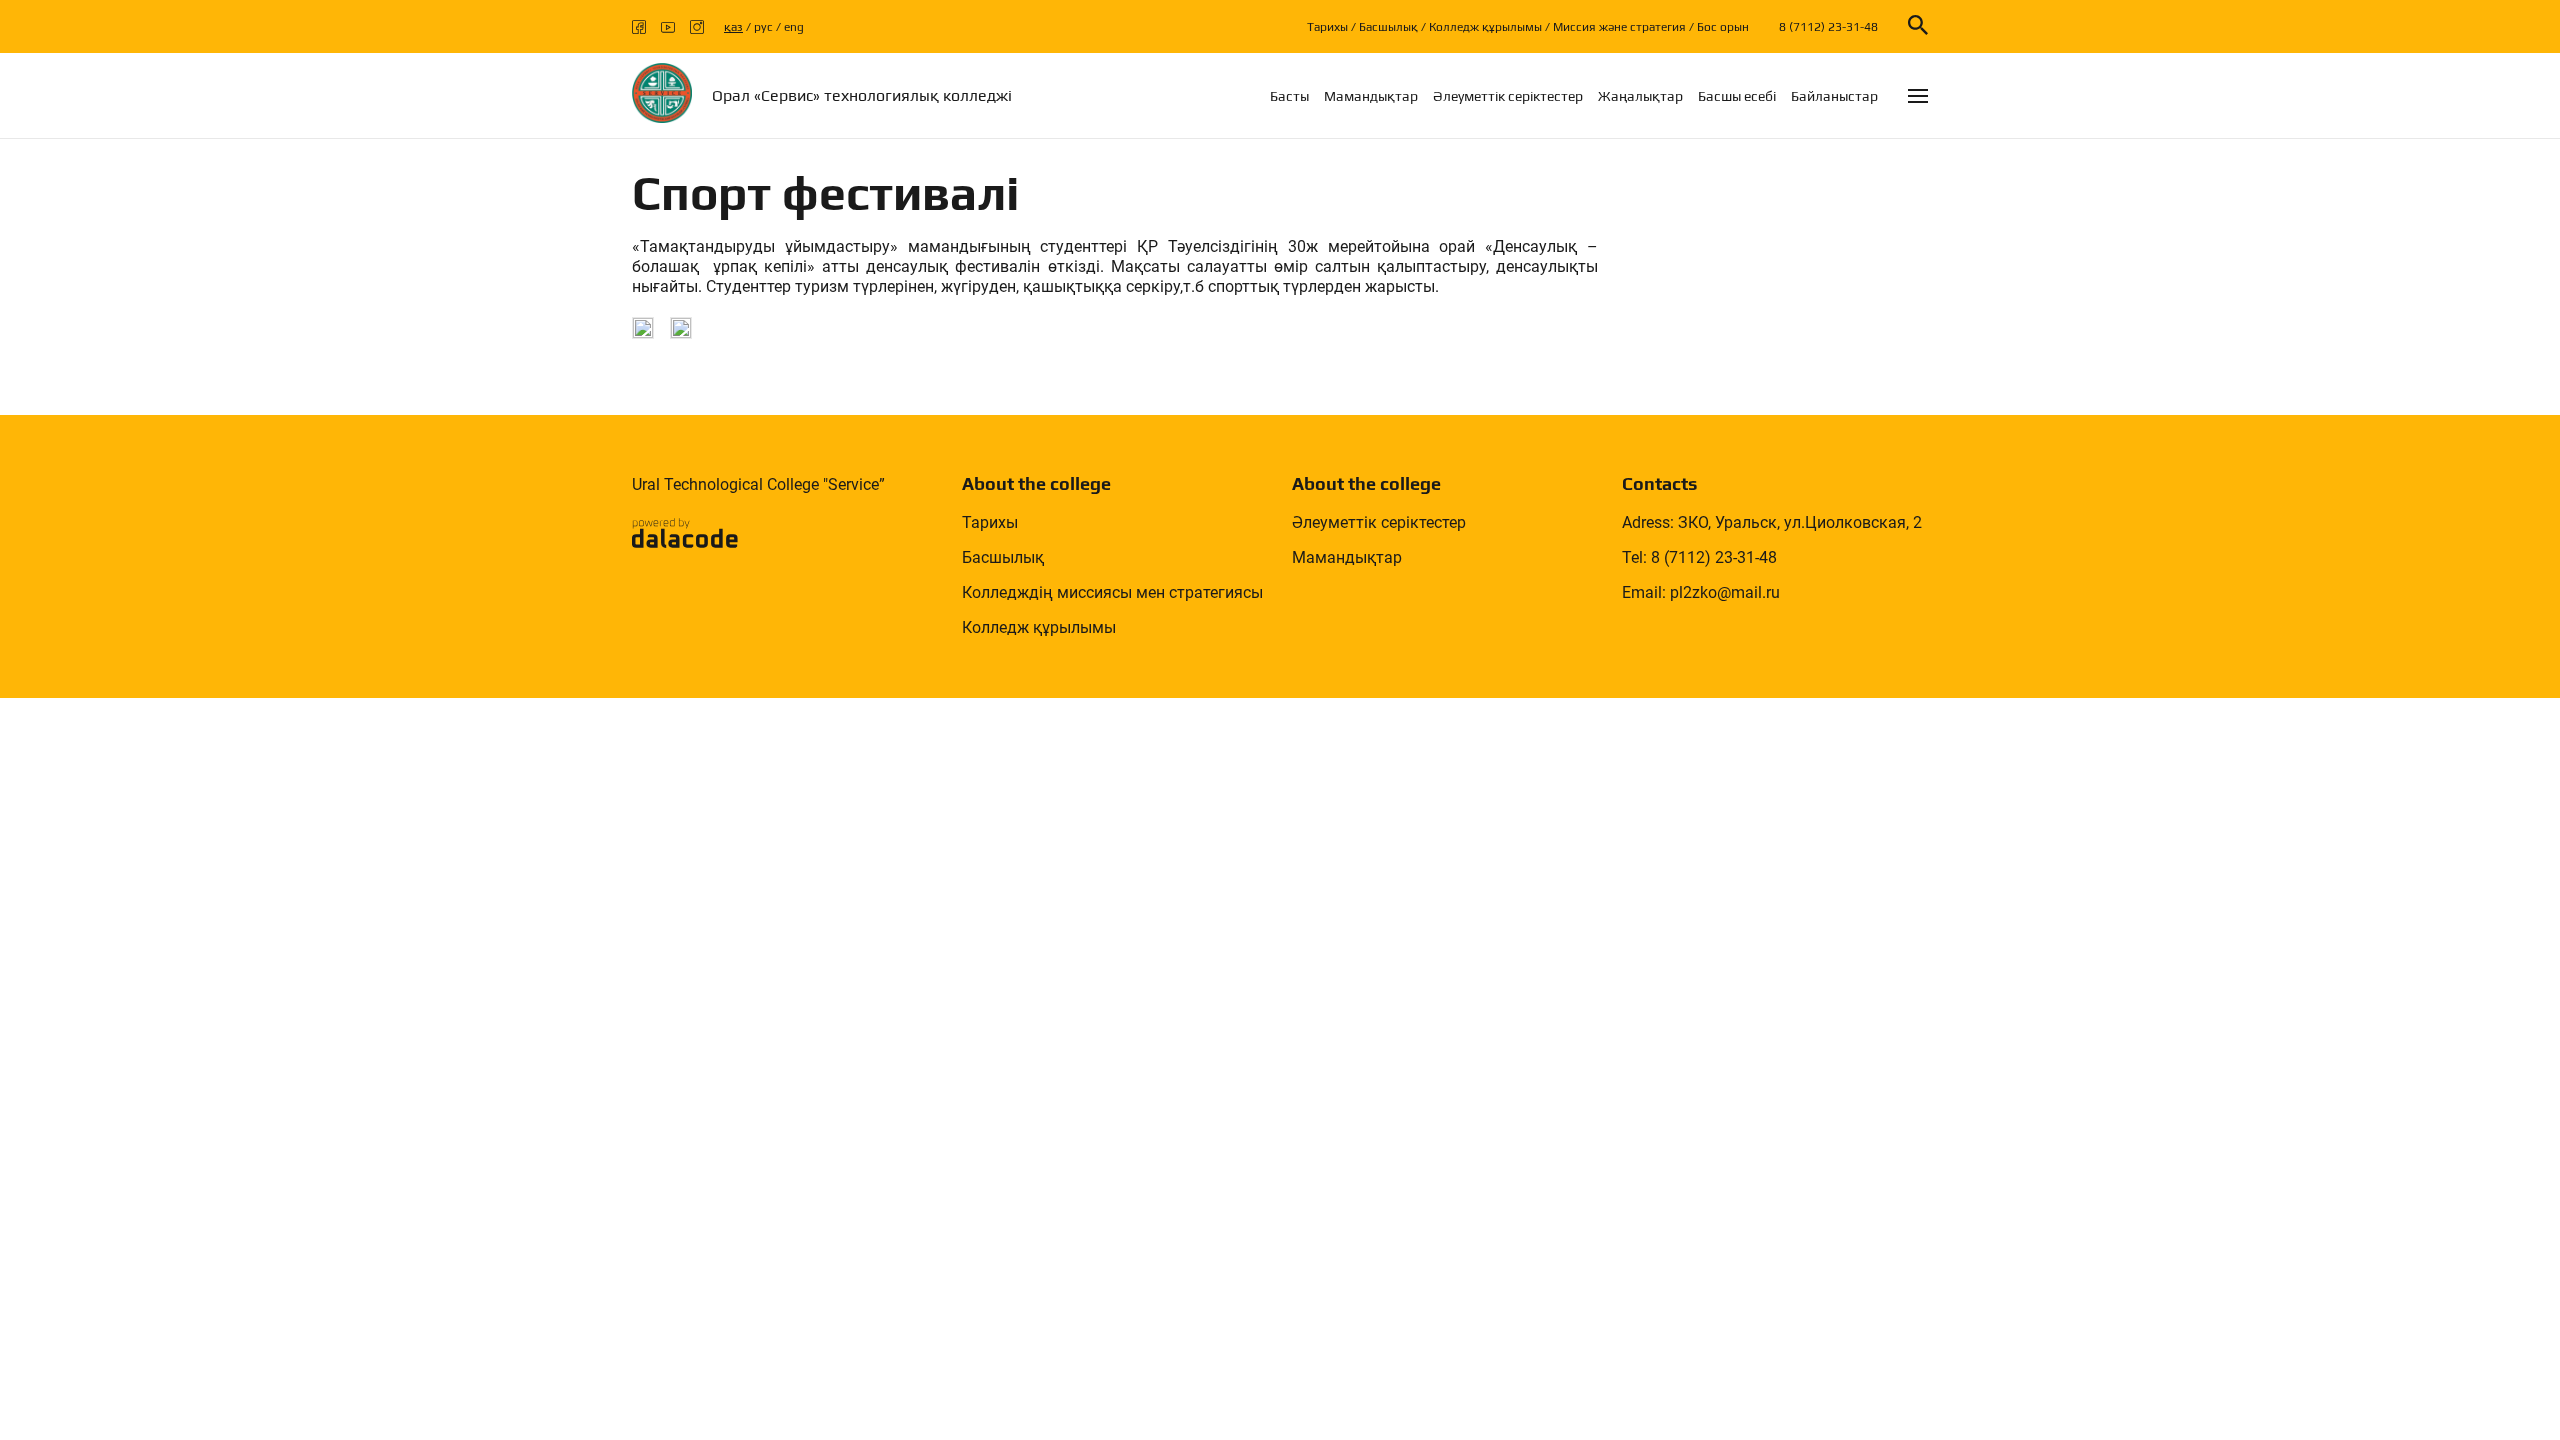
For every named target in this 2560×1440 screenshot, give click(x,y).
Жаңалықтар (1640, 96)
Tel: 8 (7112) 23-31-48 (1699, 557)
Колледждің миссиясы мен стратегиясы (1112, 592)
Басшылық (1388, 27)
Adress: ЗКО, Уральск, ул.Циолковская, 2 (1772, 522)
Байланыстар (1834, 96)
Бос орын (1723, 27)
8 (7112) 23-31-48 (1828, 27)
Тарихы (1327, 27)
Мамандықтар (1371, 96)
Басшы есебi (1737, 96)
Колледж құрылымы (1485, 27)
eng (794, 27)
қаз (733, 27)
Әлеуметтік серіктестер (1508, 96)
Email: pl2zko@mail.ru (1701, 592)
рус (763, 27)
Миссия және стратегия (1619, 27)
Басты (1289, 96)
